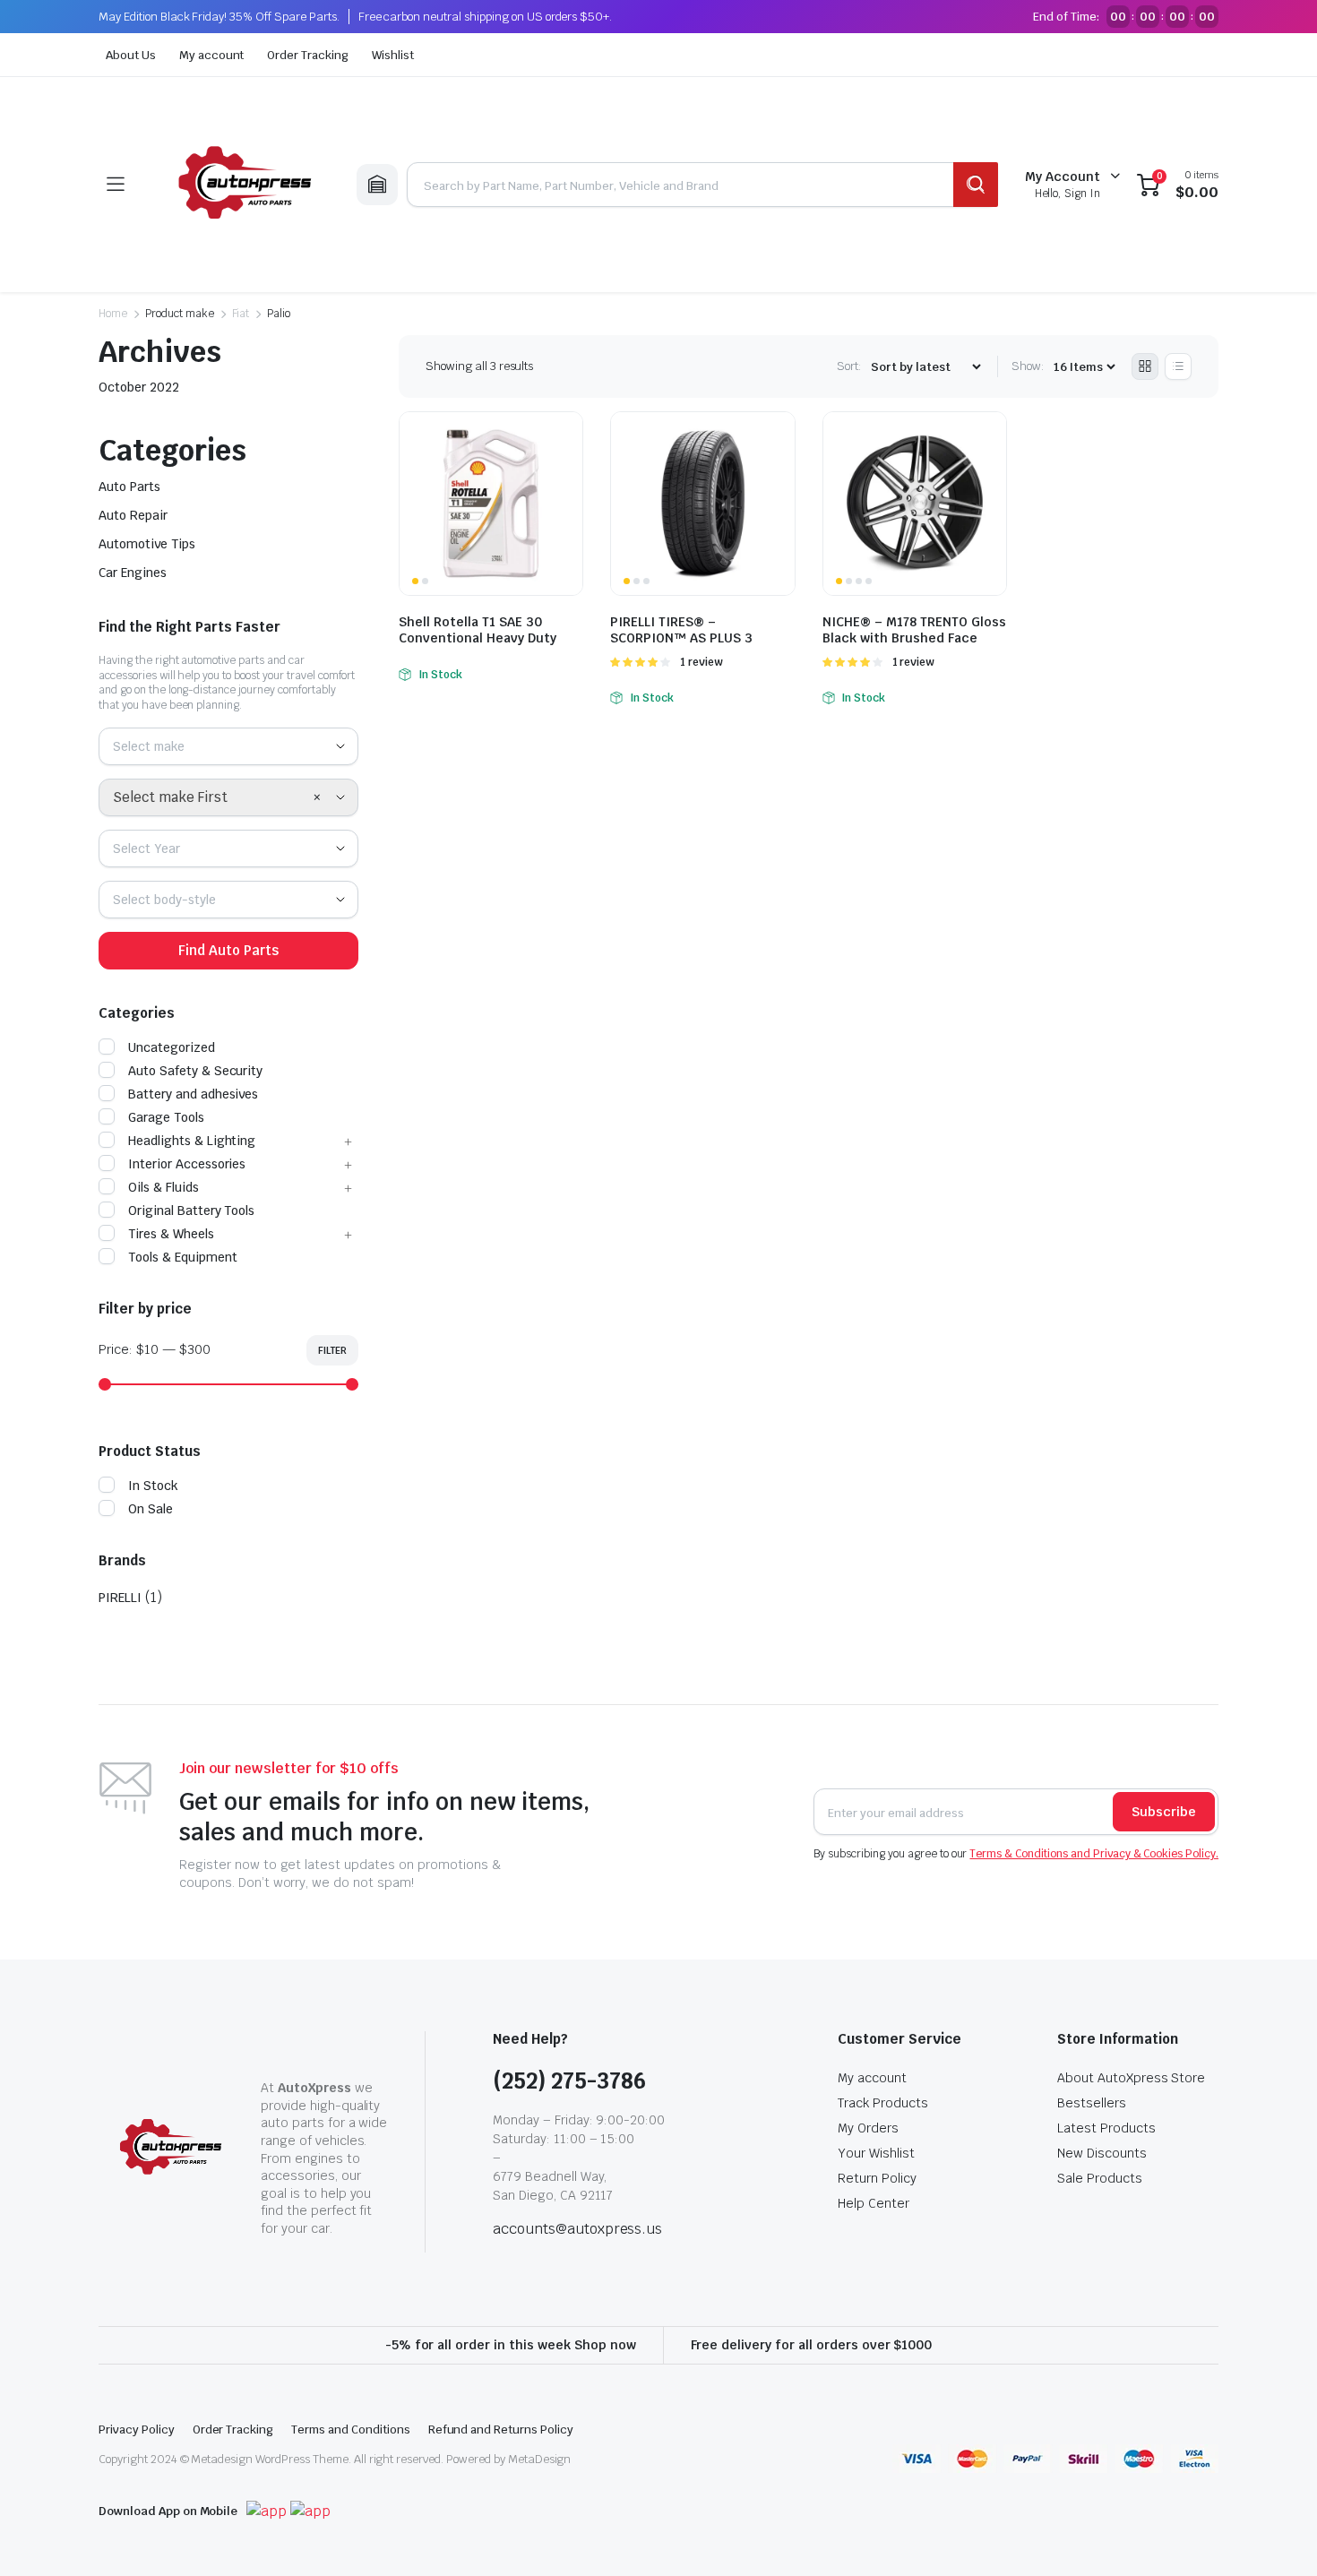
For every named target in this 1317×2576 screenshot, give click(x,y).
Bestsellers (1092, 2103)
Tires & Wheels (171, 1234)
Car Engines (133, 573)
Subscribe (1164, 1812)
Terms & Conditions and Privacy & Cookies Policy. (1094, 1854)
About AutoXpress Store (1131, 2078)
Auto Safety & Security (195, 1071)
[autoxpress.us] (240, 185)
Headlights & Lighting (192, 1141)
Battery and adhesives (193, 1094)
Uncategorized (172, 1047)
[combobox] (228, 746)
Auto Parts (129, 487)
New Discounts (1102, 2153)
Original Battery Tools (191, 1210)
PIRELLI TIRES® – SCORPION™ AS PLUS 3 (681, 630)
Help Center (874, 2203)
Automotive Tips (147, 544)
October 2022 (139, 387)
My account (212, 55)
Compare (567, 436)
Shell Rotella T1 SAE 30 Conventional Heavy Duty (478, 630)
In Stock (153, 1486)
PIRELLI (120, 1598)
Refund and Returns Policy (501, 2430)
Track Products (883, 2103)
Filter (332, 1350)
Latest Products (1106, 2128)
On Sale (151, 1509)
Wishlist (393, 55)
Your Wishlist (876, 2153)
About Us (131, 55)
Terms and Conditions (350, 2430)
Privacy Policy (137, 2430)
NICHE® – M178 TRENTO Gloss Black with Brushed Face (914, 630)
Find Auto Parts (228, 950)
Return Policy (877, 2178)
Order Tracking (308, 55)
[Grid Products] (1145, 366)
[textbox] (155, 746)
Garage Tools (166, 1117)
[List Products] (1178, 366)
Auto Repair (133, 515)
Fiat (241, 314)
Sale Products (1100, 2178)
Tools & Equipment (183, 1257)
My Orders (868, 2128)
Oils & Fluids (164, 1187)
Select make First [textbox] (170, 797)
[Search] (976, 185)
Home (113, 314)
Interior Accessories (187, 1164)
